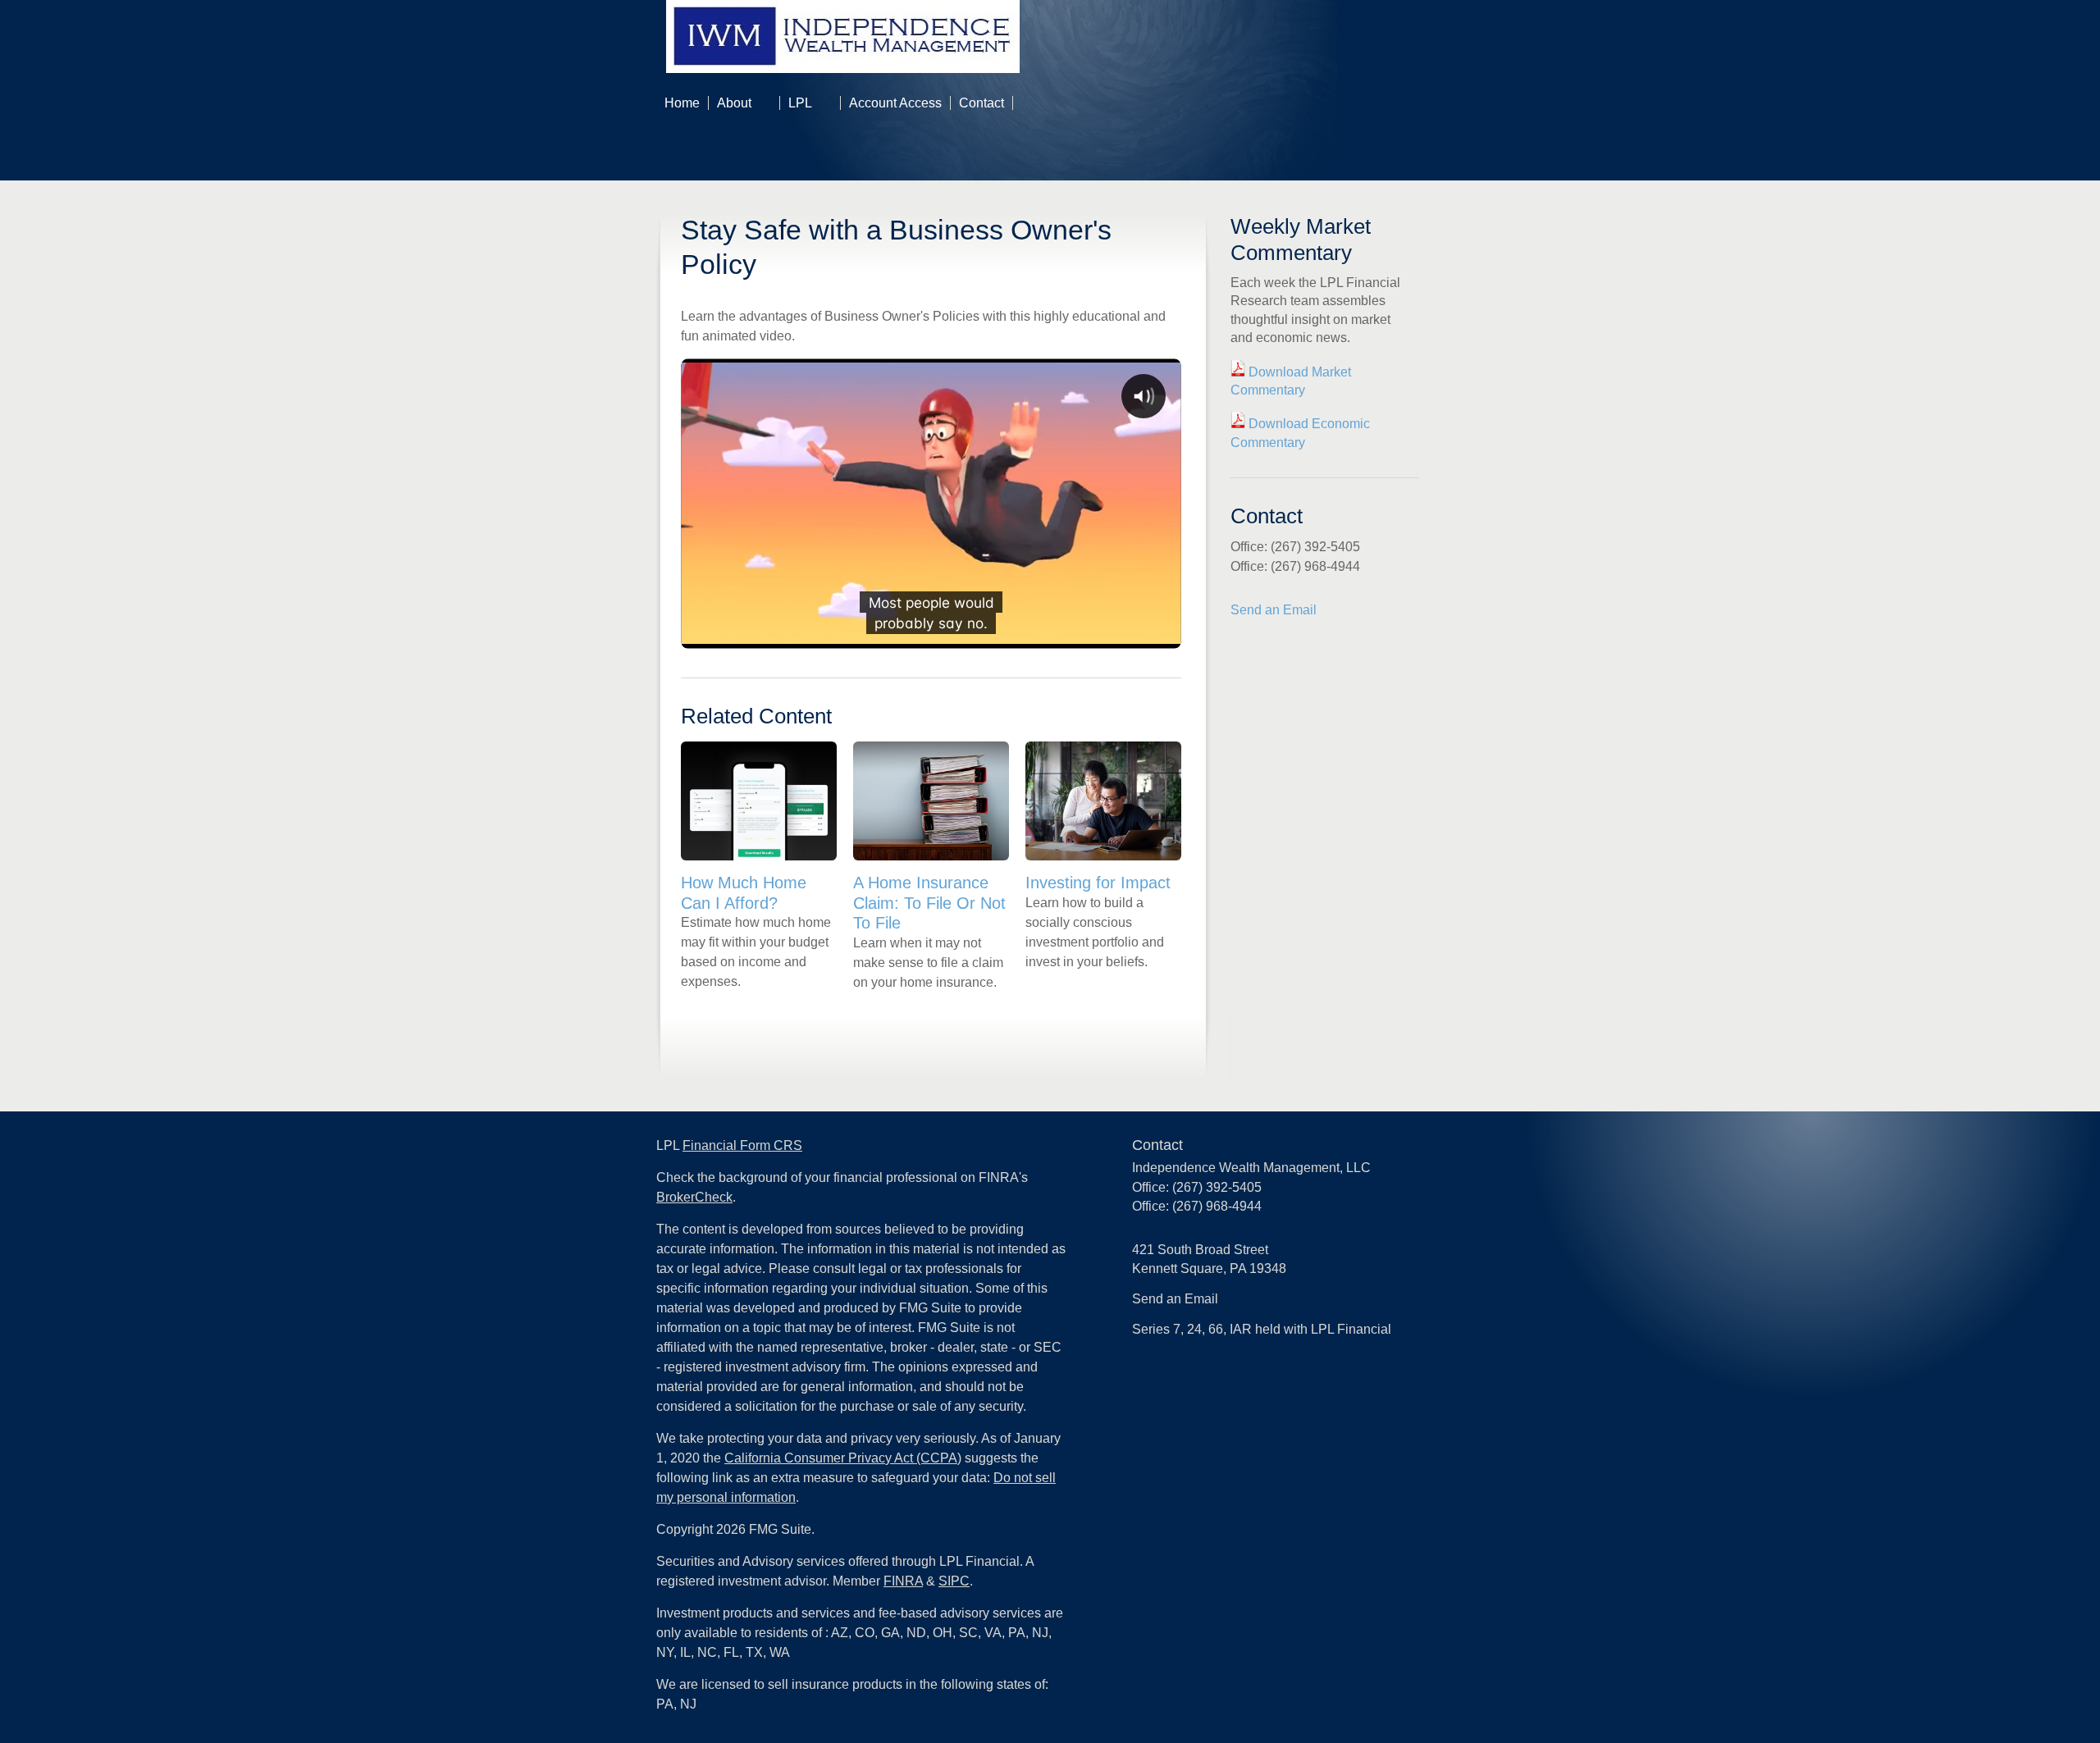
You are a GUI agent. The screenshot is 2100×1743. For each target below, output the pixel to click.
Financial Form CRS (742, 1145)
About (734, 103)
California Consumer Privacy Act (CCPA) (843, 1458)
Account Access (895, 103)
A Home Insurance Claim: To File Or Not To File (929, 903)
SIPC (954, 1581)
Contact (982, 103)
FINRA (903, 1581)
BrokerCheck (694, 1197)
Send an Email (1274, 610)
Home (682, 103)
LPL (800, 103)
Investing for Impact (1098, 883)
